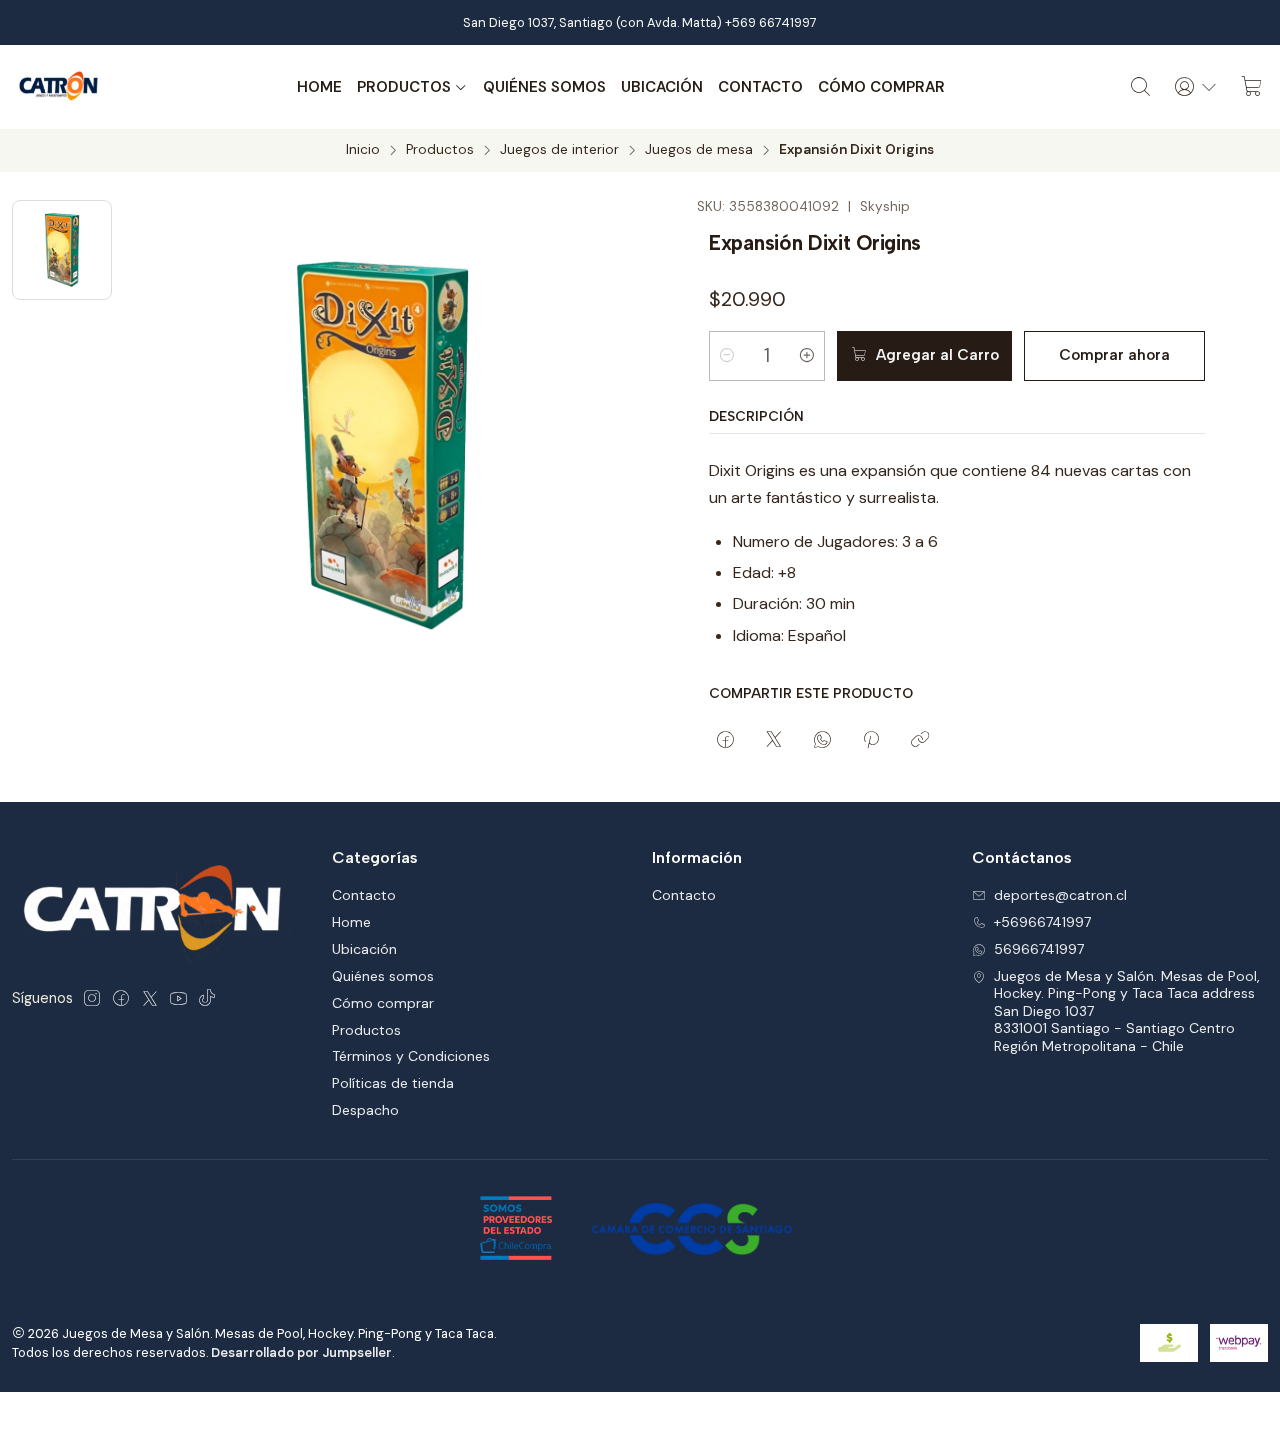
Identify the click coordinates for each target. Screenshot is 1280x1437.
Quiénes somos (544, 87)
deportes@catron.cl (1060, 895)
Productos (404, 87)
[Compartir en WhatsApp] (822, 741)
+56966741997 (1042, 922)
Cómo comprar (881, 87)
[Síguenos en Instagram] (92, 998)
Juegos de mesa (699, 150)
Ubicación (662, 87)
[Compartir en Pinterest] (871, 741)
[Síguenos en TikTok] (207, 998)
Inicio (363, 150)
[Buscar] (1141, 87)
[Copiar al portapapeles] (920, 741)
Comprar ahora (1114, 355)
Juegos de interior (559, 150)
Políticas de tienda (393, 1083)
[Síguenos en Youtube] (178, 998)
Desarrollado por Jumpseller (301, 1352)
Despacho (365, 1110)
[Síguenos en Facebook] (121, 998)
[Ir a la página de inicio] (59, 87)
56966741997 (1039, 949)
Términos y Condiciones (411, 1056)
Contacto (760, 87)
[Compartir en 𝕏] (774, 741)
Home (319, 87)
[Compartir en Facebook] (725, 741)
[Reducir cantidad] (727, 356)
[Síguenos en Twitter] (150, 998)
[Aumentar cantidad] (807, 356)
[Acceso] (1196, 87)
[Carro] (1252, 87)
